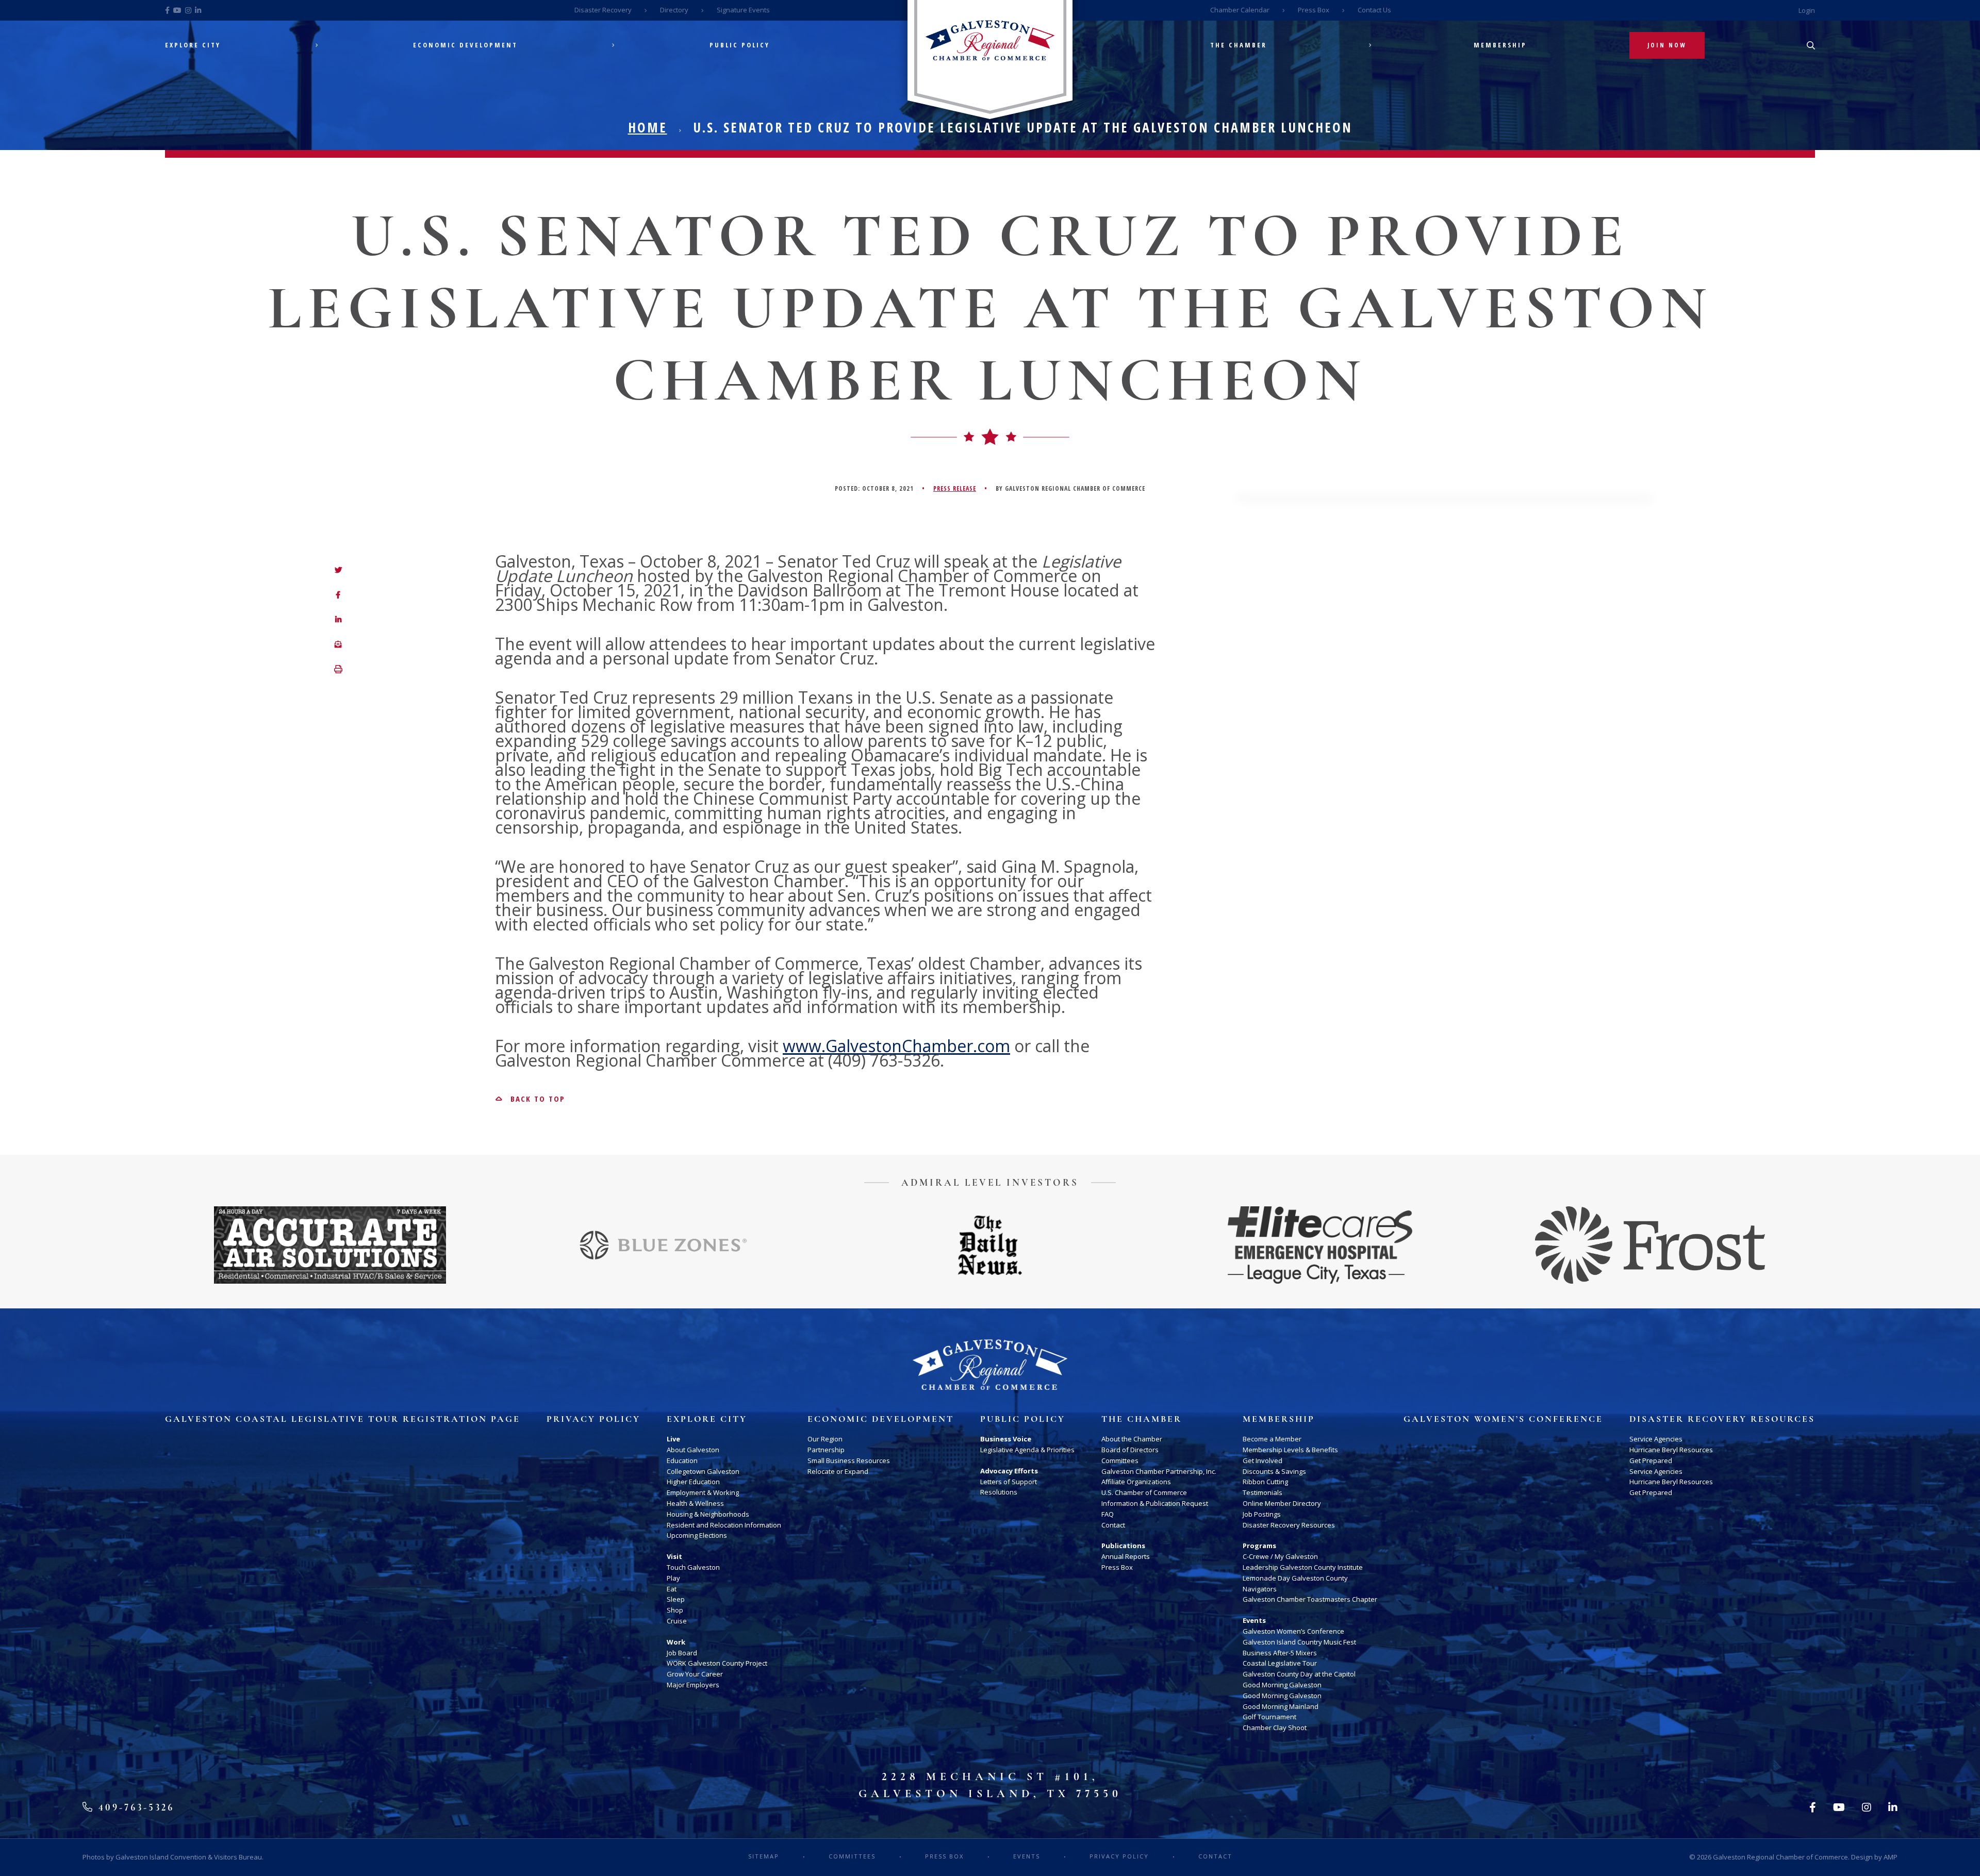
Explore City (193, 45)
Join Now (1667, 45)
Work (676, 1642)
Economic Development (465, 45)
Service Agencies (1656, 1439)
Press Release (955, 488)
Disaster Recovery (603, 10)
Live (673, 1439)
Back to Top (536, 1099)
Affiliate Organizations (1136, 1482)
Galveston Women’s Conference (1293, 1631)
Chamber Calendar (1240, 10)
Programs (1259, 1546)
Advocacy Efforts (1009, 1471)
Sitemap (764, 1856)
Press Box (1314, 10)
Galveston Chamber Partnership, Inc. (1159, 1471)
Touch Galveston (693, 1567)
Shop (675, 1610)
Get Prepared (1651, 1460)
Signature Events (743, 10)
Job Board (682, 1653)
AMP (1891, 1857)
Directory (674, 10)
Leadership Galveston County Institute (1303, 1567)
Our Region (825, 1439)
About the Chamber (1132, 1439)
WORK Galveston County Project (717, 1663)
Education (682, 1460)
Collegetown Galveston (703, 1471)
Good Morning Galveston (1282, 1685)
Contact (1113, 1525)
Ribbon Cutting (1265, 1482)
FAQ (1108, 1514)
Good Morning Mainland (1281, 1706)
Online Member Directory (1282, 1503)
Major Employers (693, 1685)
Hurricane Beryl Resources (1671, 1450)
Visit (674, 1556)
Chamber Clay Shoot (1275, 1728)
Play (673, 1578)
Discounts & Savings (1274, 1471)
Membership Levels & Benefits (1290, 1450)
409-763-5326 (134, 1807)
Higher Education (693, 1482)
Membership (1500, 45)
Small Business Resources (849, 1460)
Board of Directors (1130, 1450)
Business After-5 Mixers (1280, 1653)
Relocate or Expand (838, 1471)
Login (1807, 10)
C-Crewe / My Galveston (1280, 1556)
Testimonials (1263, 1492)
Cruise (677, 1621)
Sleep (676, 1599)
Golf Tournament (1269, 1717)
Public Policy (740, 45)
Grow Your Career (695, 1674)
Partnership (826, 1450)
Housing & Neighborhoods (708, 1514)
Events (1254, 1620)
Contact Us (1374, 10)
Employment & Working (703, 1492)
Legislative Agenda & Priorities (1027, 1450)
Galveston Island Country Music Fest (1299, 1642)
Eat (672, 1589)
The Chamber (1239, 45)
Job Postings (1262, 1514)
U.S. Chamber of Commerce (1144, 1492)
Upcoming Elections (697, 1535)
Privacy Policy (593, 1419)
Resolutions (999, 1492)
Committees (1120, 1460)
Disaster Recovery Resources (1289, 1525)
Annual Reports (1126, 1556)
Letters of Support (1009, 1482)
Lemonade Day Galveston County (1295, 1578)
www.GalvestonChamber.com (896, 1046)
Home (648, 127)
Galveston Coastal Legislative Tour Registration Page (343, 1419)
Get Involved (1263, 1460)
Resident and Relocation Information (724, 1525)
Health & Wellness (695, 1503)
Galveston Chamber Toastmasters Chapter (1310, 1599)
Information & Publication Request (1155, 1503)
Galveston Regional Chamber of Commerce (1780, 1857)
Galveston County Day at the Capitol (1299, 1674)
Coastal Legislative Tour (1280, 1663)
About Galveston (693, 1450)
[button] (338, 670)
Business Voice (1006, 1439)
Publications (1123, 1546)
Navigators (1260, 1589)
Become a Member (1272, 1439)
